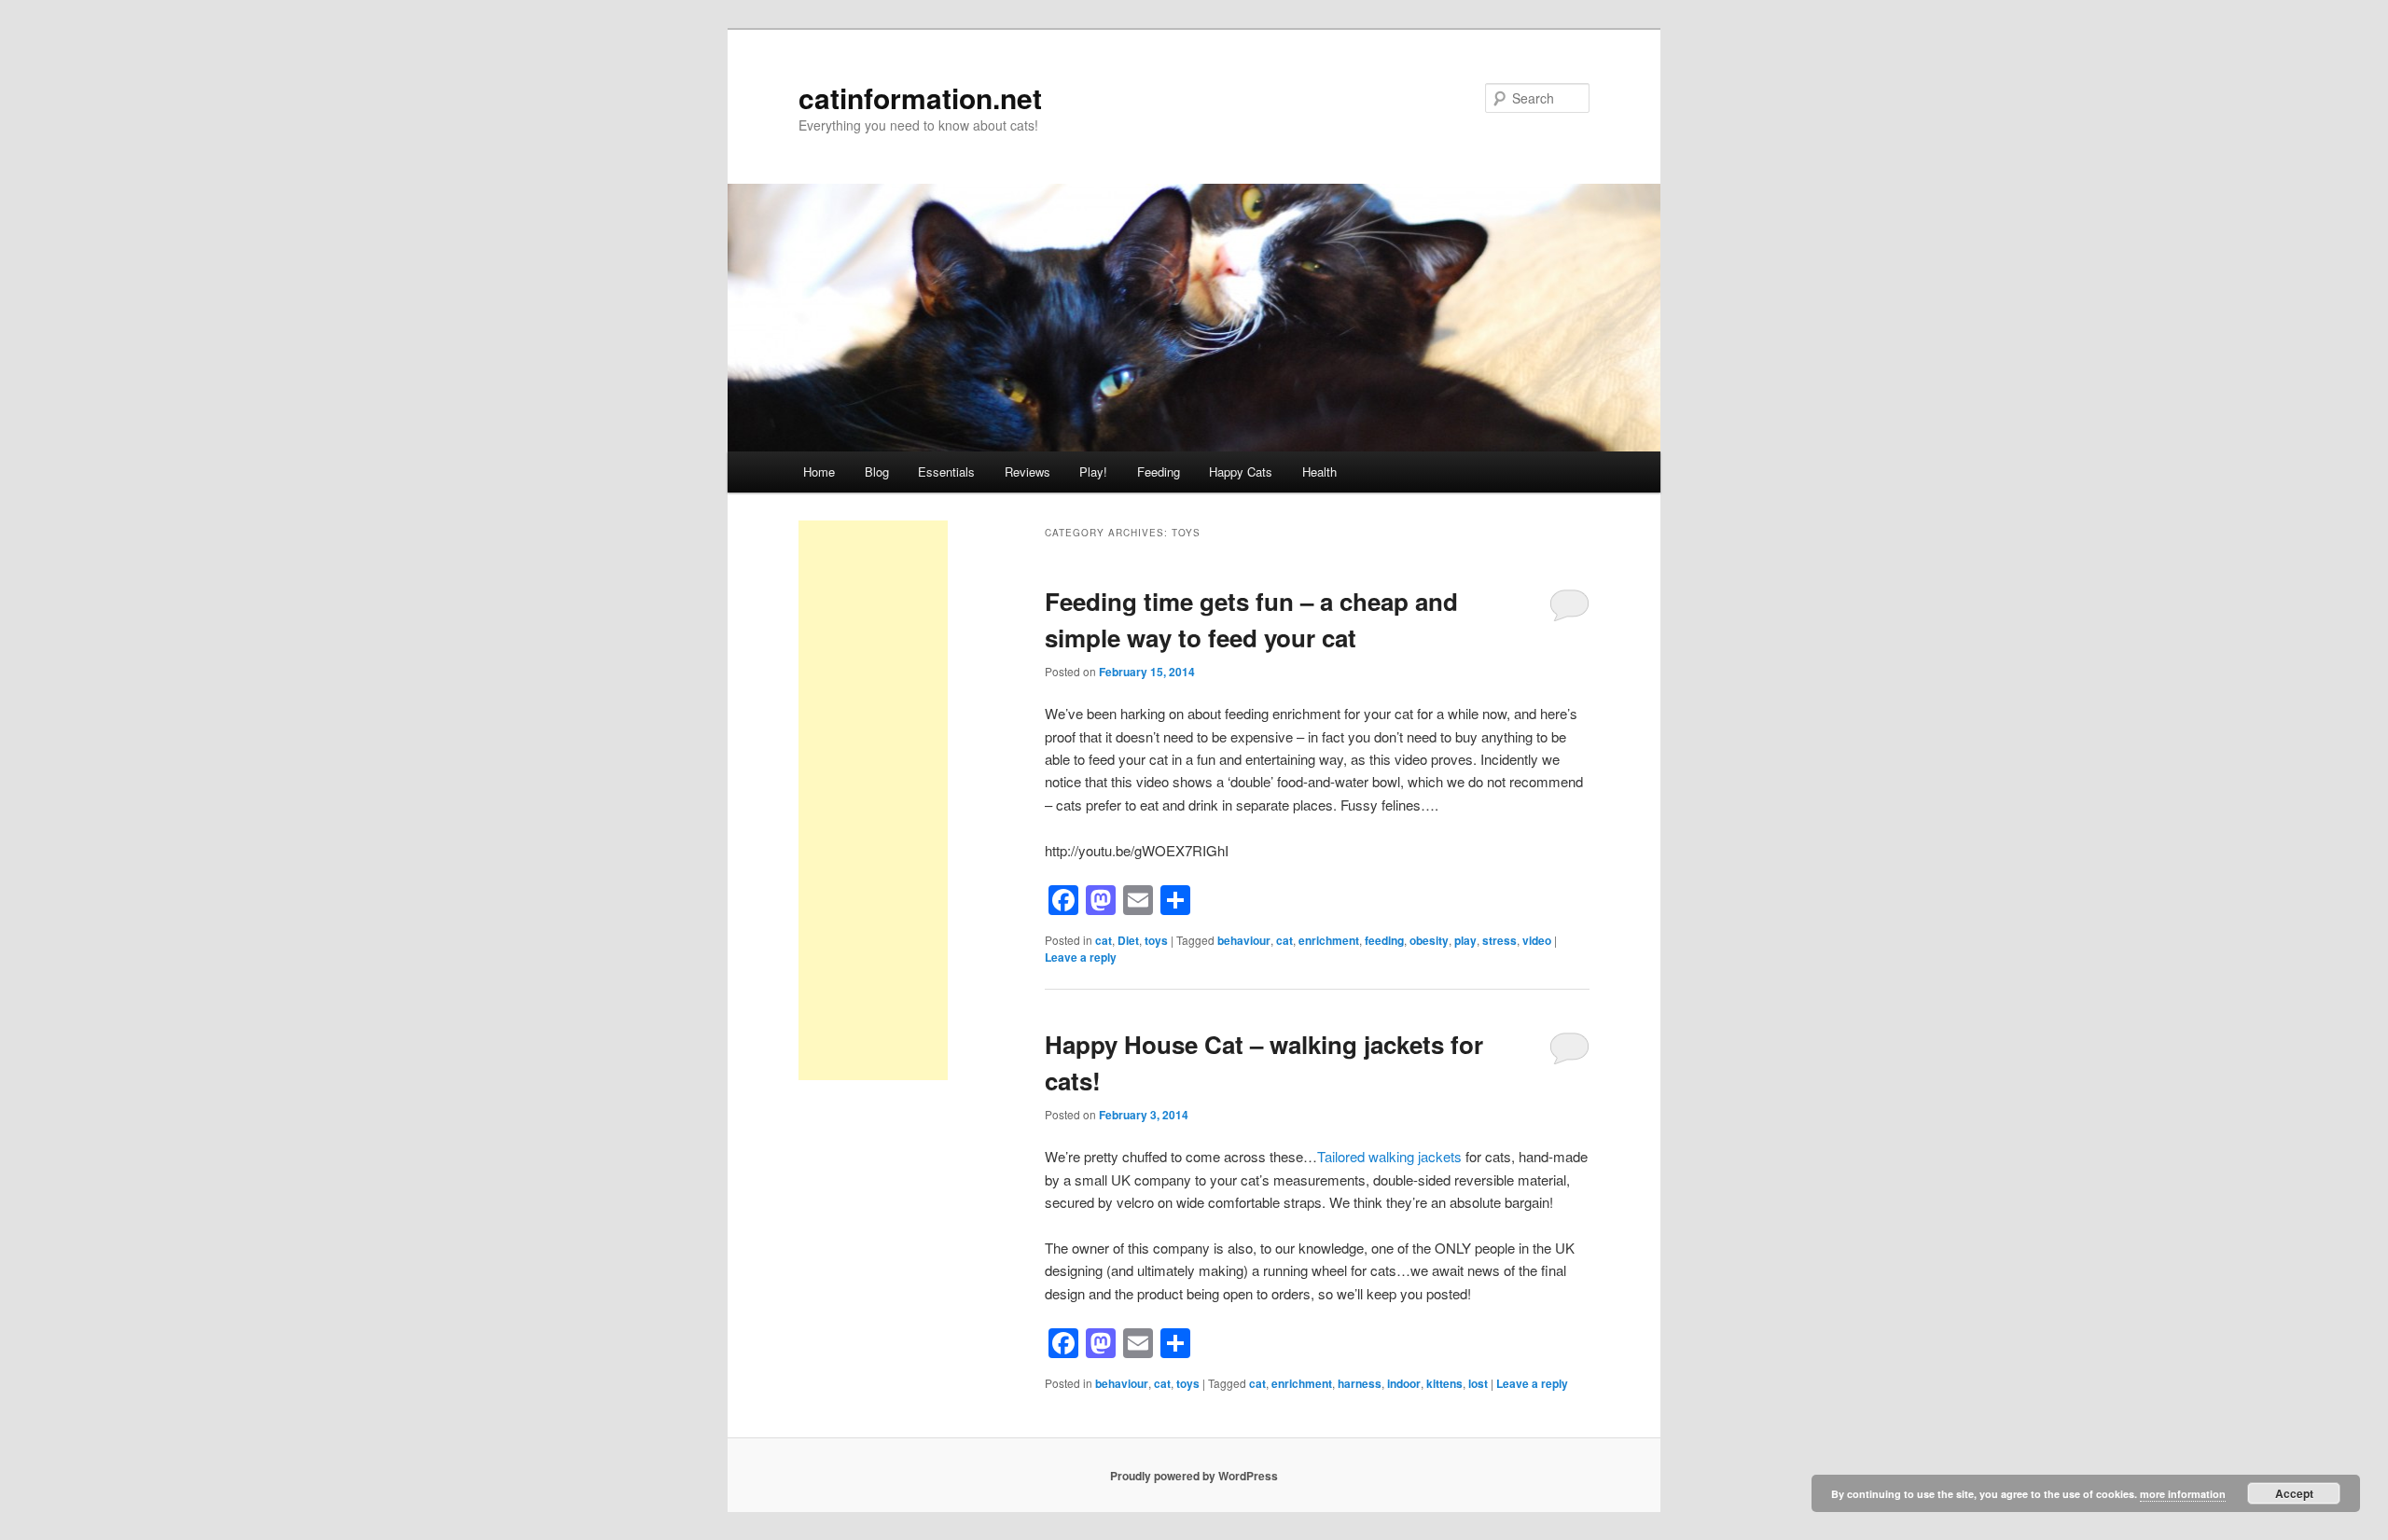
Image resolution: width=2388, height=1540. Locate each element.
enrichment (1329, 940)
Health (1319, 472)
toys (1156, 940)
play (1465, 940)
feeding (1384, 940)
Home (819, 472)
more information (2183, 1494)
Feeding (1159, 472)
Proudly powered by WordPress (1194, 1476)
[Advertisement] (873, 800)
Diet (1128, 940)
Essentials (946, 472)
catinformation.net (920, 97)
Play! (1093, 472)
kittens (1444, 1383)
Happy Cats (1241, 472)
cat (1104, 940)
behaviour (1244, 940)
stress (1499, 940)
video (1537, 940)
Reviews (1027, 472)
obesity (1429, 940)
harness (1360, 1383)
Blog (877, 472)
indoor (1404, 1383)
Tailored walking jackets (1389, 1156)
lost (1478, 1383)
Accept (2294, 1493)
